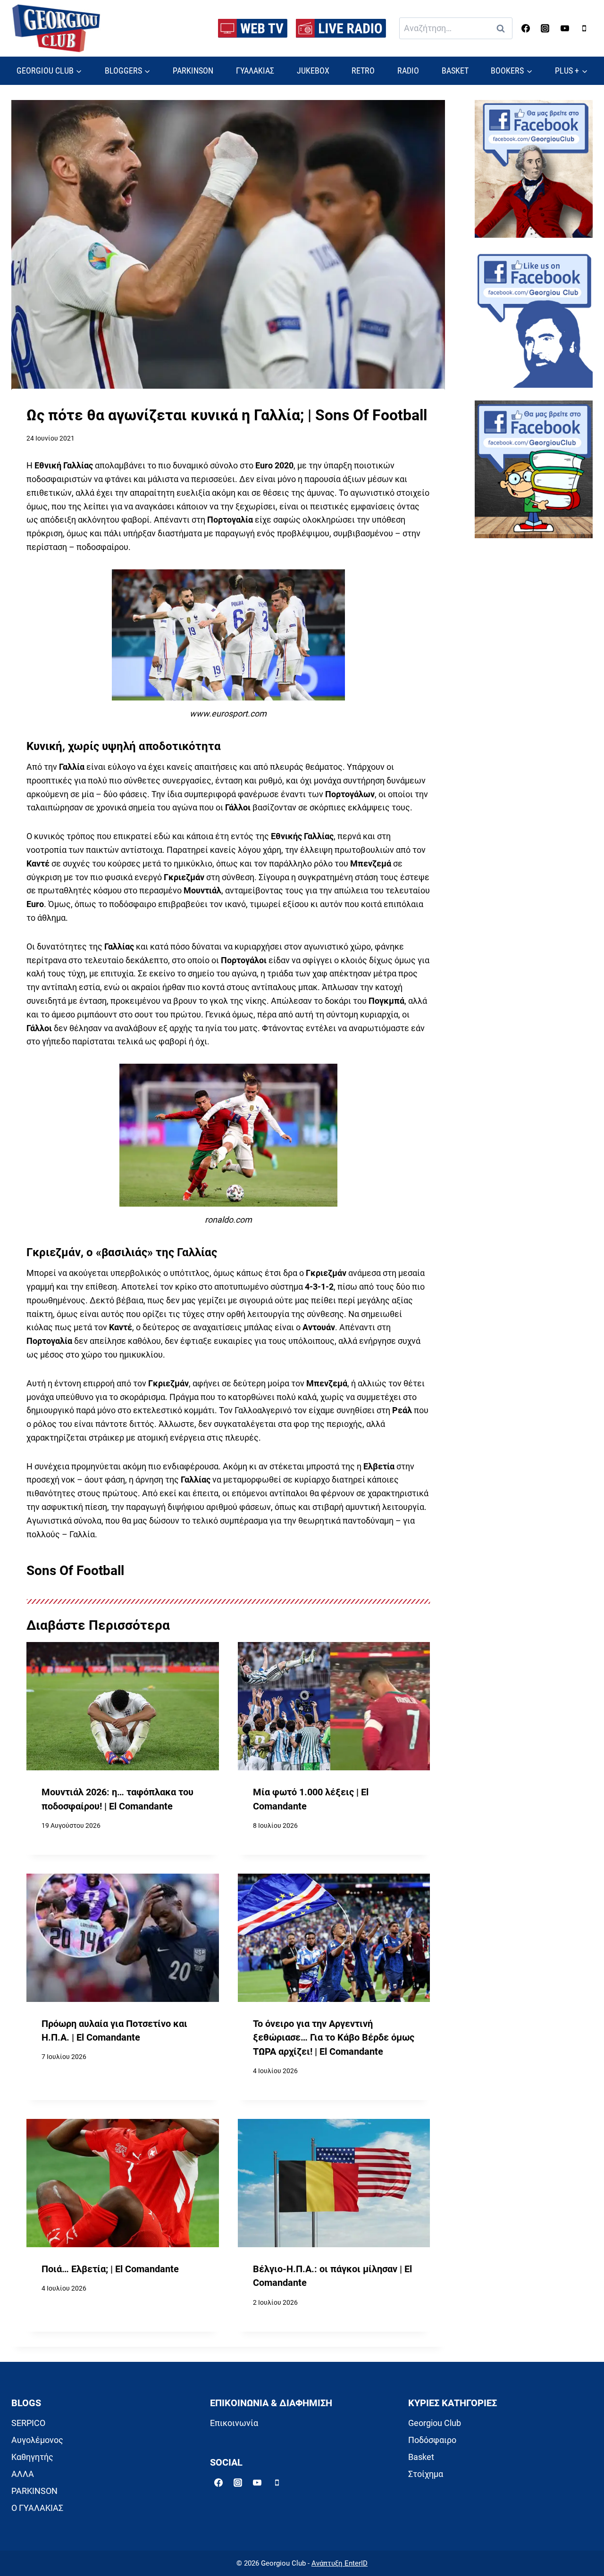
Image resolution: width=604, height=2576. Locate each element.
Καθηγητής (32, 2457)
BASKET (455, 71)
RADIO (408, 71)
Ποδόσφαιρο (432, 2440)
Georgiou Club (435, 2423)
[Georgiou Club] (56, 29)
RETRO (363, 71)
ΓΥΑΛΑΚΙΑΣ (255, 71)
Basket (421, 2457)
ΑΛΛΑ (23, 2474)
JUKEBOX (313, 71)
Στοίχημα (426, 2474)
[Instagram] (545, 28)
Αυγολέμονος (37, 2440)
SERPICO (28, 2423)
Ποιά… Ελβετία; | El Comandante (110, 2269)
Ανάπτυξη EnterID (340, 2563)
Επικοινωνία (234, 2423)
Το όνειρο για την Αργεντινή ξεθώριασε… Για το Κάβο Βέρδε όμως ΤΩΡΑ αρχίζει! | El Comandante (334, 2038)
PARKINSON (193, 71)
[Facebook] (526, 28)
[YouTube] (565, 28)
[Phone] (584, 28)
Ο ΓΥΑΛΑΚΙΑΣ (37, 2508)
